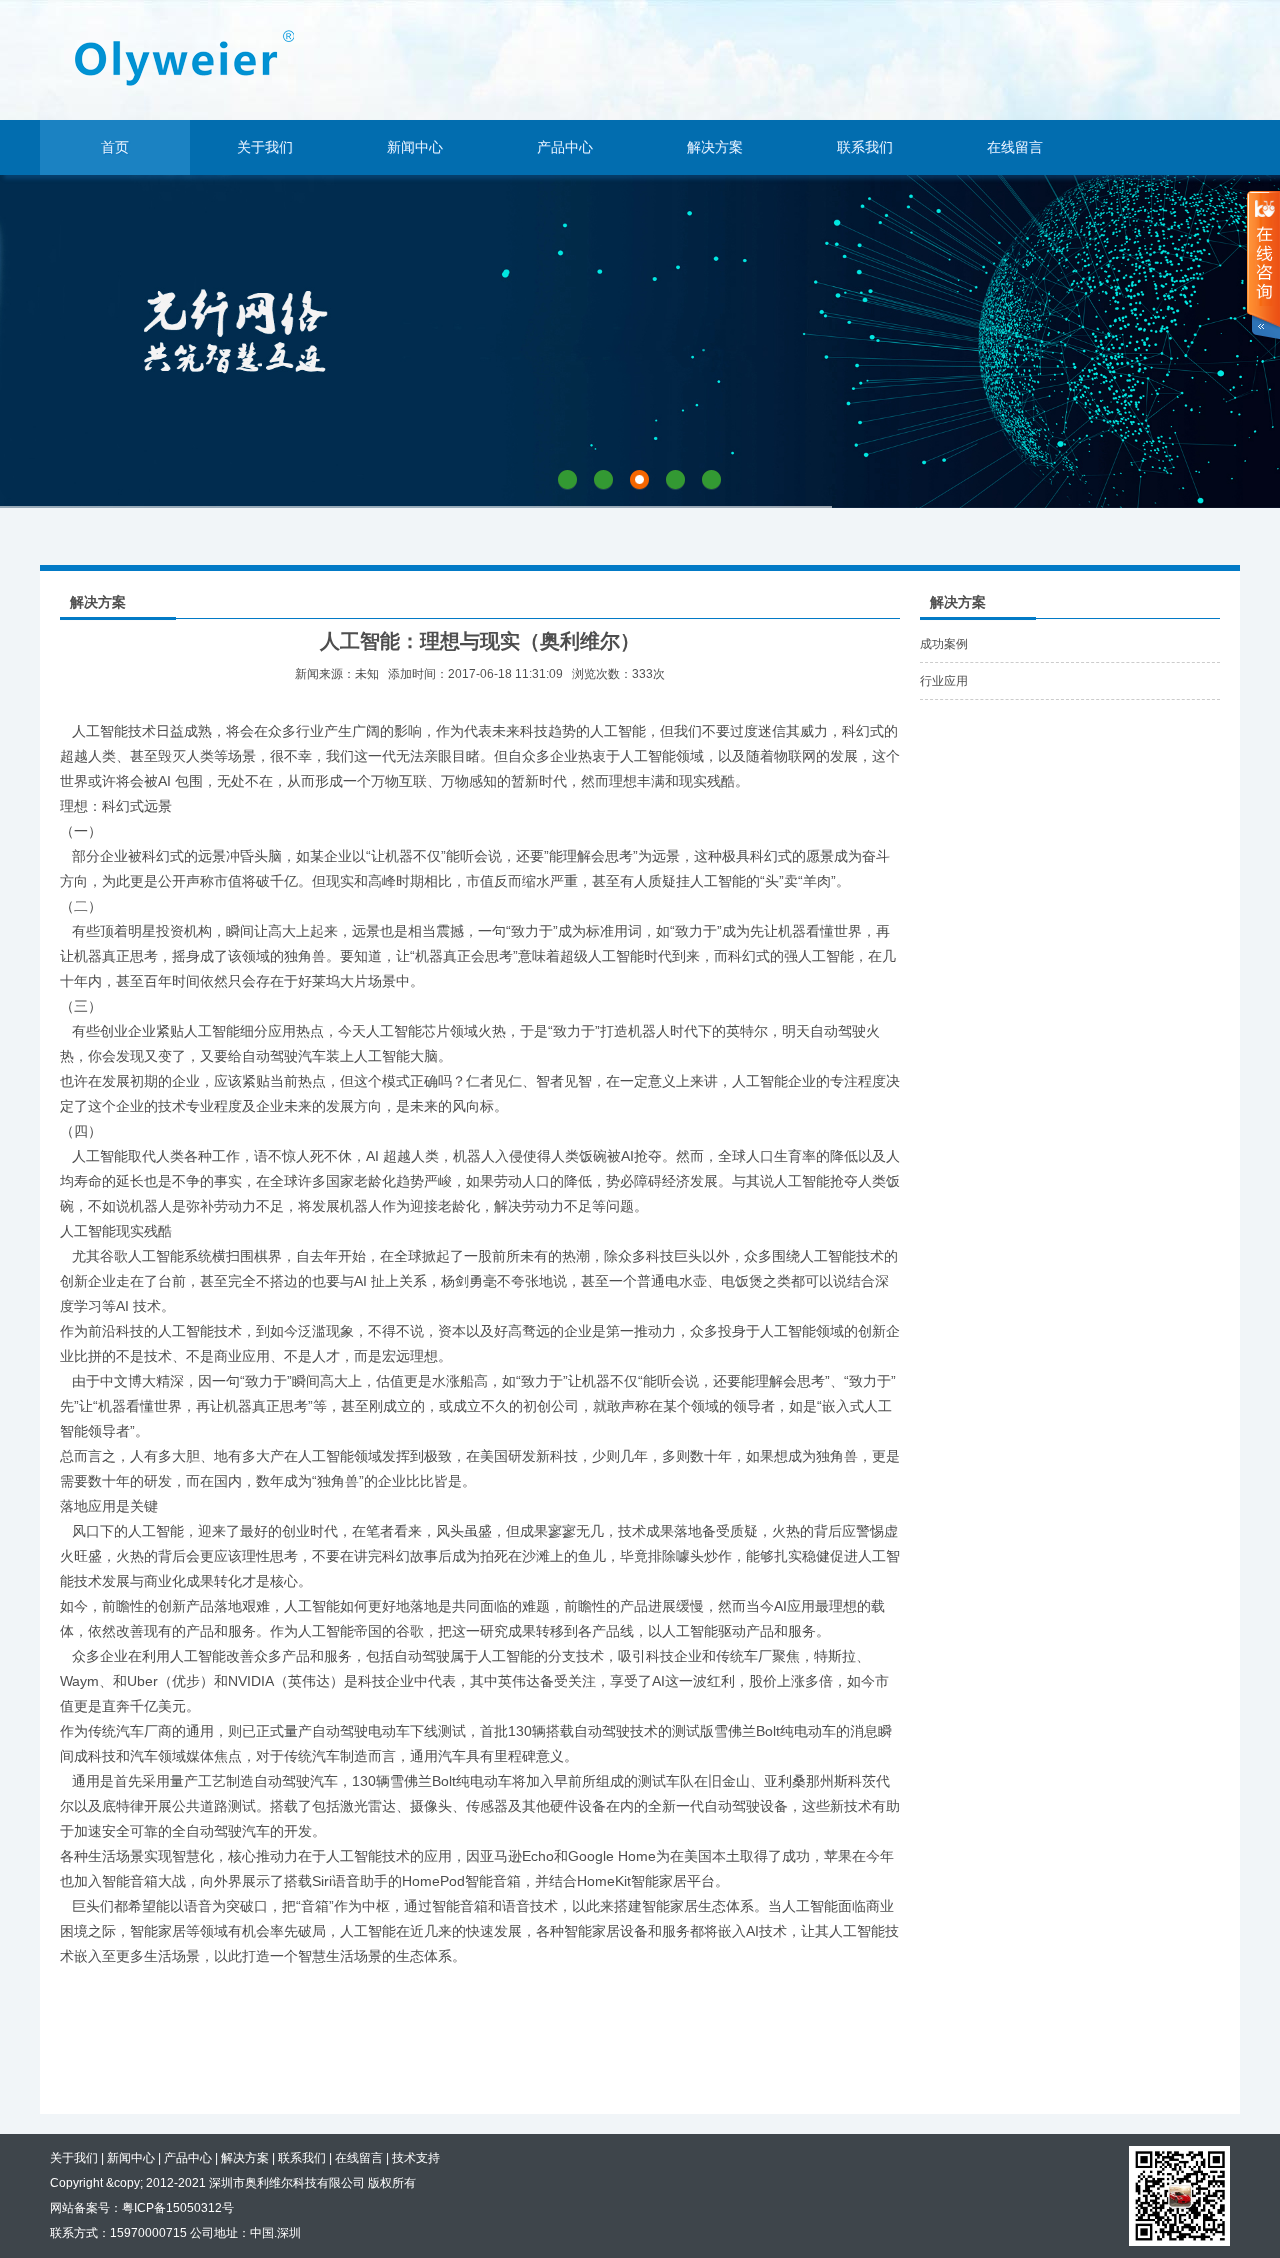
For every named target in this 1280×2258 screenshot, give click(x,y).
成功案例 (944, 644)
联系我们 (865, 147)
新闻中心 (415, 147)
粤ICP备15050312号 (178, 2208)
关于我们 (265, 147)
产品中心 (565, 147)
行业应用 (944, 681)
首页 (115, 147)
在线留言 (1015, 147)
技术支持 (416, 2158)
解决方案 (715, 147)
